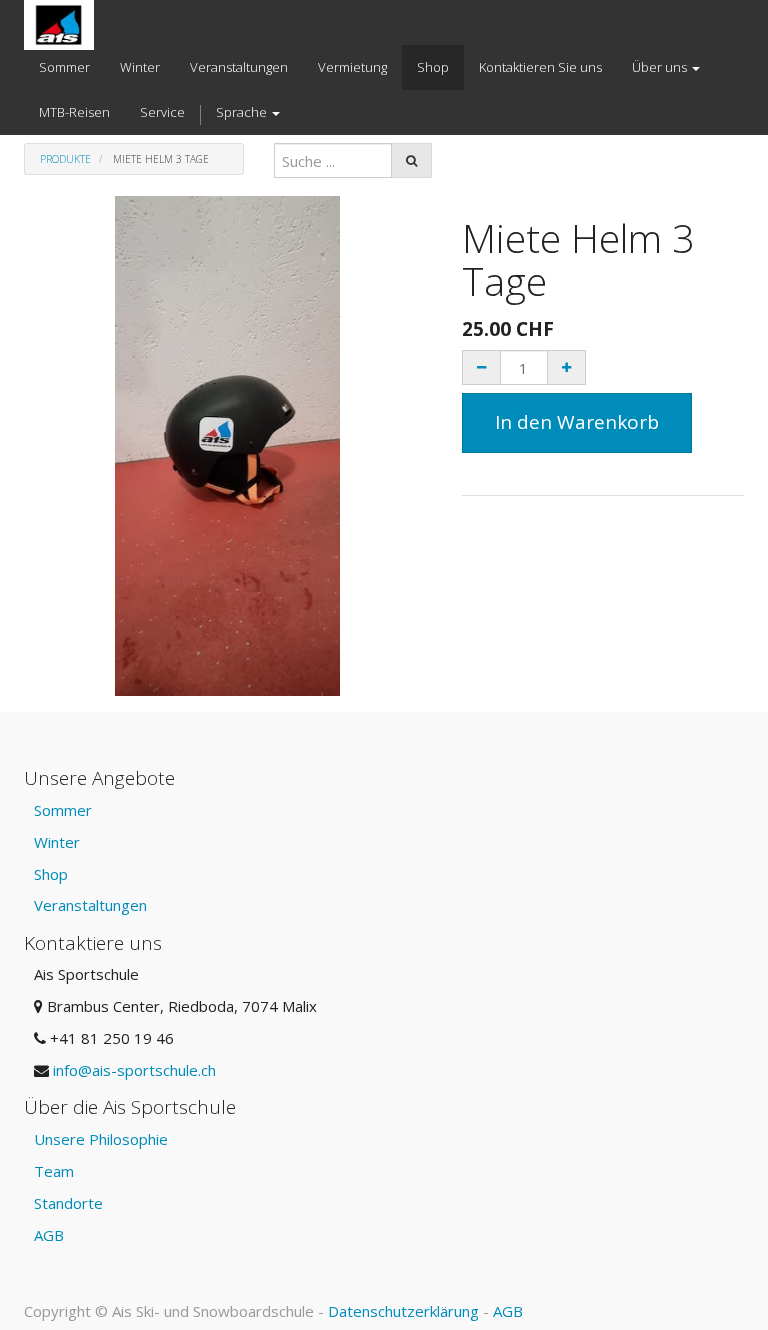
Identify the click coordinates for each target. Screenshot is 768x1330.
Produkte (65, 159)
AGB (49, 1235)
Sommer (63, 810)
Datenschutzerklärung (403, 1311)
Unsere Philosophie (101, 1139)
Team (54, 1171)
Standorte (68, 1203)
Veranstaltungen (90, 905)
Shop (51, 874)
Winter (57, 842)
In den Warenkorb (577, 422)
